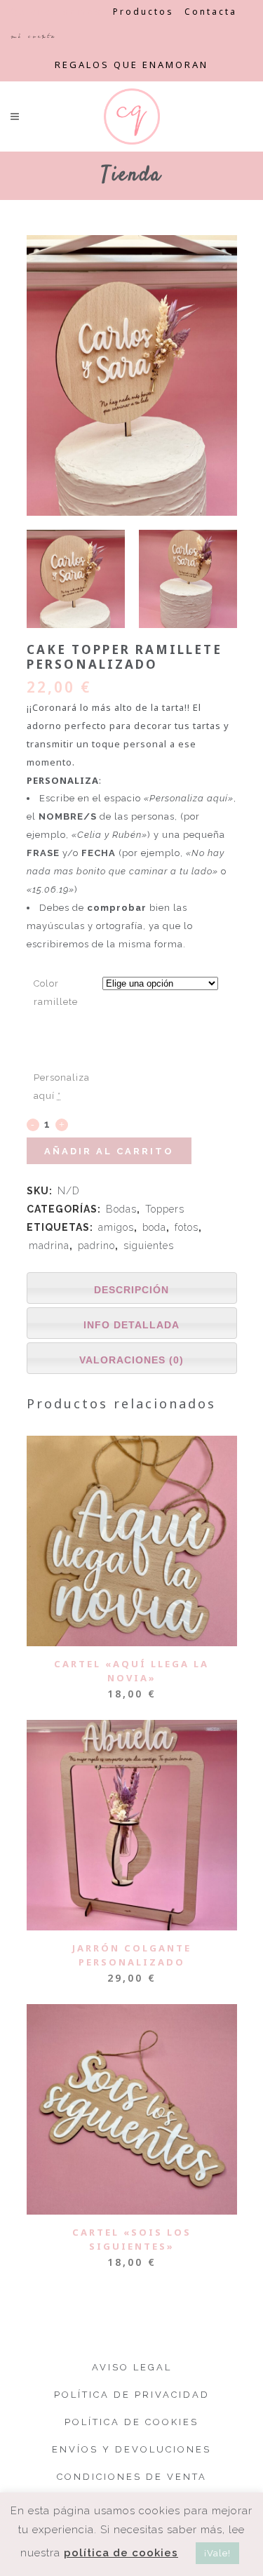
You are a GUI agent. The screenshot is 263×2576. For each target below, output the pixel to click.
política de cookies (121, 2553)
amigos (116, 1227)
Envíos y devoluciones (131, 2449)
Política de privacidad (132, 2395)
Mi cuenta (33, 36)
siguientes (149, 1246)
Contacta (211, 12)
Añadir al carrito (109, 1151)
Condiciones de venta (132, 2477)
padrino (96, 1246)
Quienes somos (56, 12)
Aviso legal (132, 2367)
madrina (49, 1246)
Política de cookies (131, 2422)
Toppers (165, 1209)
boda (154, 1227)
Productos (143, 12)
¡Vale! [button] (217, 2553)
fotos (187, 1227)
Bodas (121, 1209)
